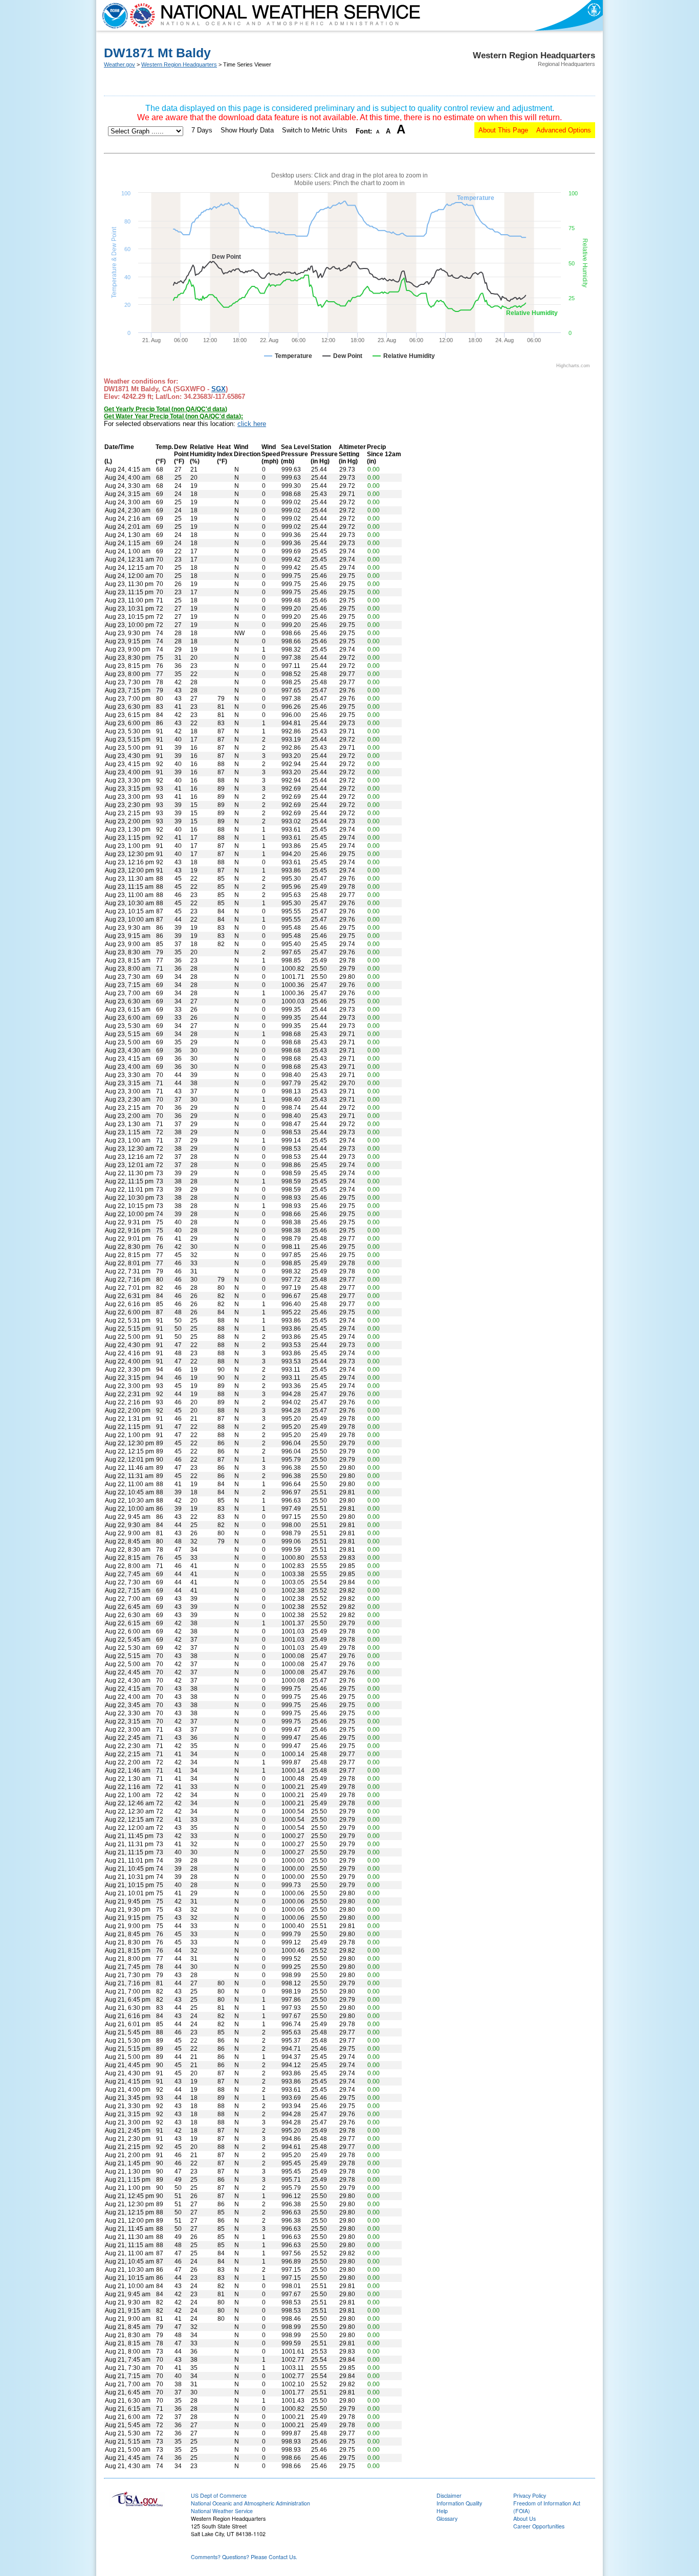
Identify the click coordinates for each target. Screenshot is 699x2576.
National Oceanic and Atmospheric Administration (250, 2503)
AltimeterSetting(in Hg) (352, 454)
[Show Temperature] (288, 356)
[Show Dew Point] (342, 356)
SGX (219, 389)
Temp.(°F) (164, 454)
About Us (525, 2518)
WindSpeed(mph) (271, 454)
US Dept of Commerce (219, 2495)
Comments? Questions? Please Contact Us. (244, 2557)
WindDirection (247, 451)
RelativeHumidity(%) (203, 454)
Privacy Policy (530, 2495)
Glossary (447, 2518)
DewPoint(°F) (181, 454)
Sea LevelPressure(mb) (295, 454)
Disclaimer (449, 2495)
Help (442, 2511)
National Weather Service (222, 2511)
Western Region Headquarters (179, 64)
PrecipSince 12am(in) (384, 454)
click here (252, 424)
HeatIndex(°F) (225, 454)
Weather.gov (119, 64)
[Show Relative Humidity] (404, 356)
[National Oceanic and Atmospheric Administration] (113, 15)
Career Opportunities (539, 2526)
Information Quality (459, 2503)
